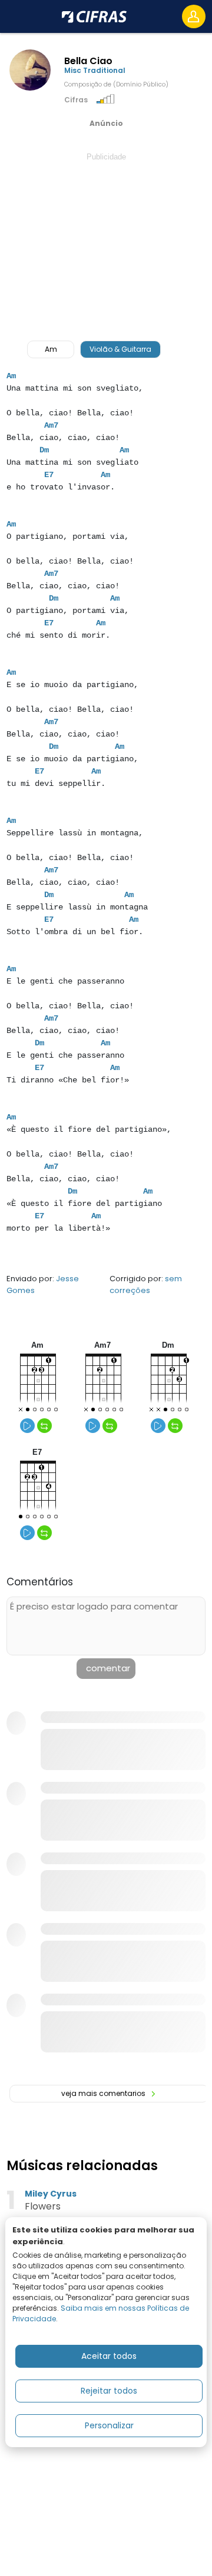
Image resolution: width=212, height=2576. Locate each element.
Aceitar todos (109, 2356)
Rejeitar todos (109, 2391)
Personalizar (109, 2425)
